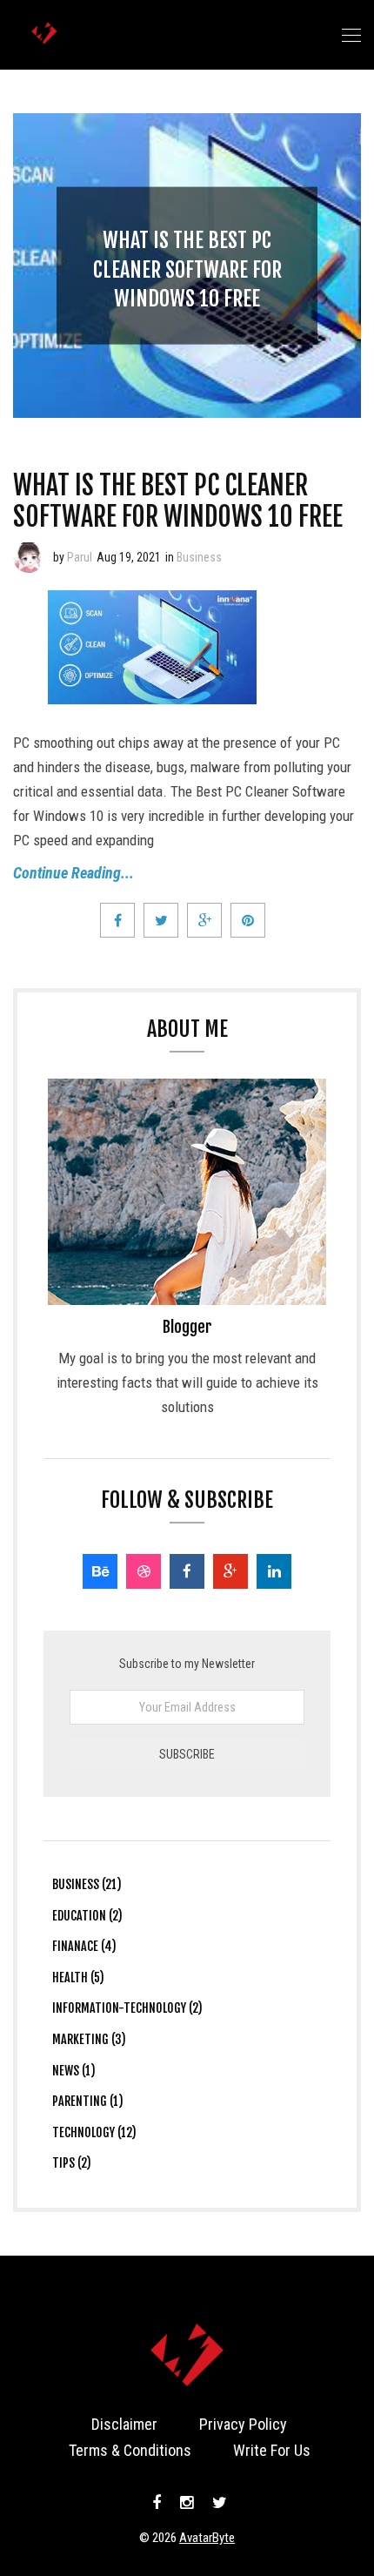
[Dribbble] (144, 1571)
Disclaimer (124, 2424)
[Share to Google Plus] (204, 920)
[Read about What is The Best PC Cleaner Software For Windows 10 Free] (29, 557)
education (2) (87, 1916)
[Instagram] (187, 2503)
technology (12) (94, 2132)
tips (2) (72, 2163)
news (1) (74, 2071)
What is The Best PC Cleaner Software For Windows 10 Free (187, 269)
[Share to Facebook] (117, 920)
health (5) (78, 1977)
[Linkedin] (274, 1571)
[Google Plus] (230, 1571)
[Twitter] (217, 2503)
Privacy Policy (243, 2424)
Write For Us (272, 2450)
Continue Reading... (73, 873)
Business (199, 557)
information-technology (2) (127, 2008)
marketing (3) (89, 2039)
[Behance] (100, 1571)
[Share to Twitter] (161, 920)
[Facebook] (187, 1571)
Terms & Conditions (130, 2450)
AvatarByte (207, 2538)
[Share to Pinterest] (248, 920)
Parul (80, 557)
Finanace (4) (84, 1946)
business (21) (87, 1884)
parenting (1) (88, 2101)
